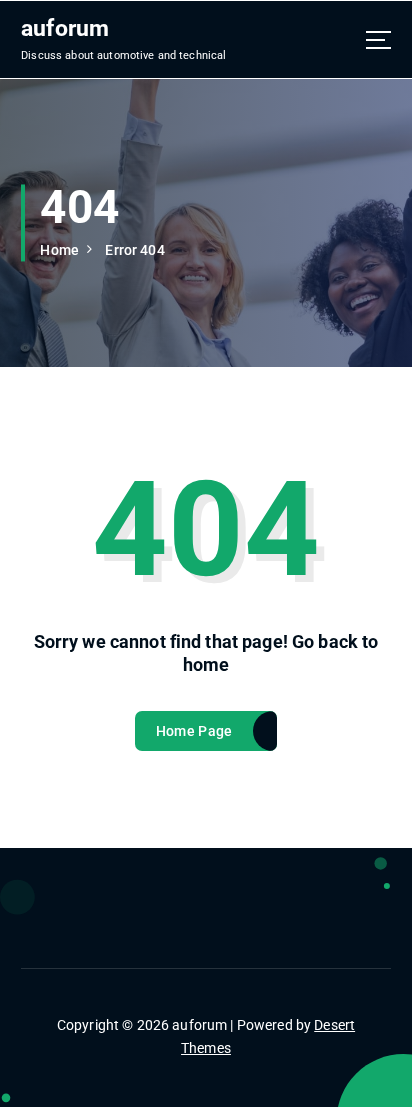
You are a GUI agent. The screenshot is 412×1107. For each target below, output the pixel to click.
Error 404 (134, 250)
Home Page (194, 731)
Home (59, 250)
